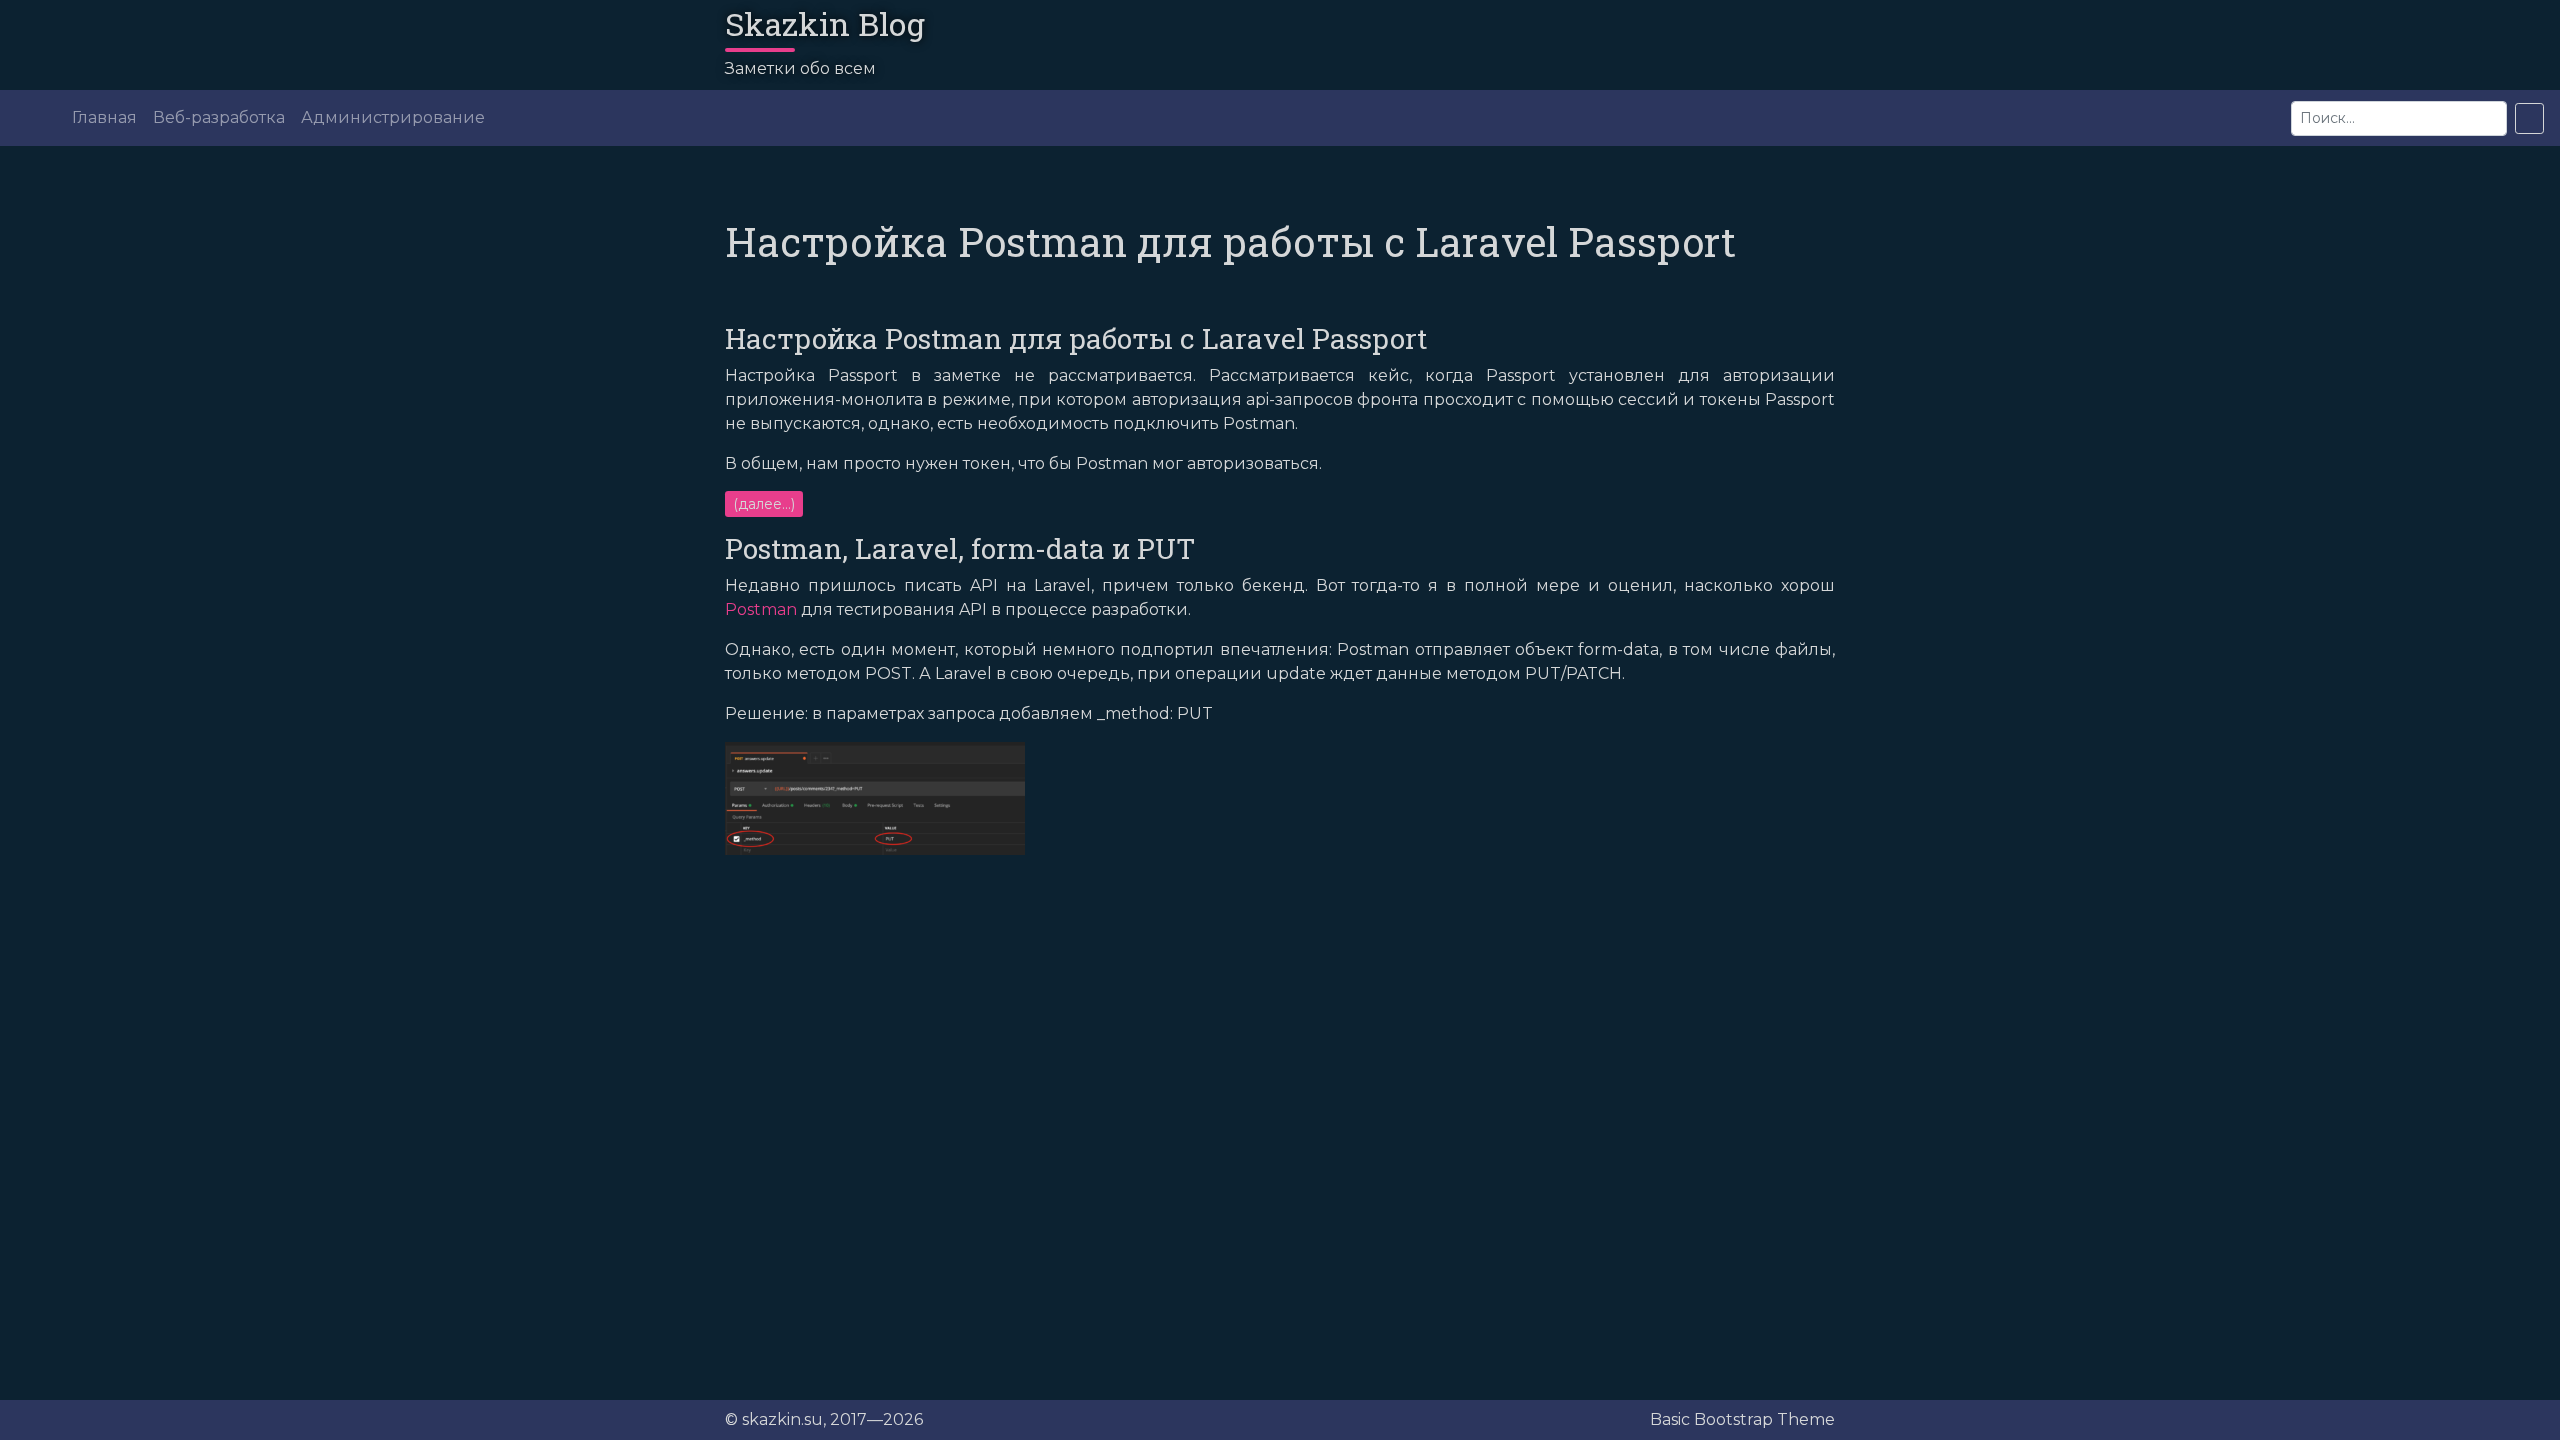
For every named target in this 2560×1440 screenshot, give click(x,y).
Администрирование (393, 117)
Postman (761, 609)
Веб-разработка (219, 117)
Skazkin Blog (825, 23)
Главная (104, 117)
